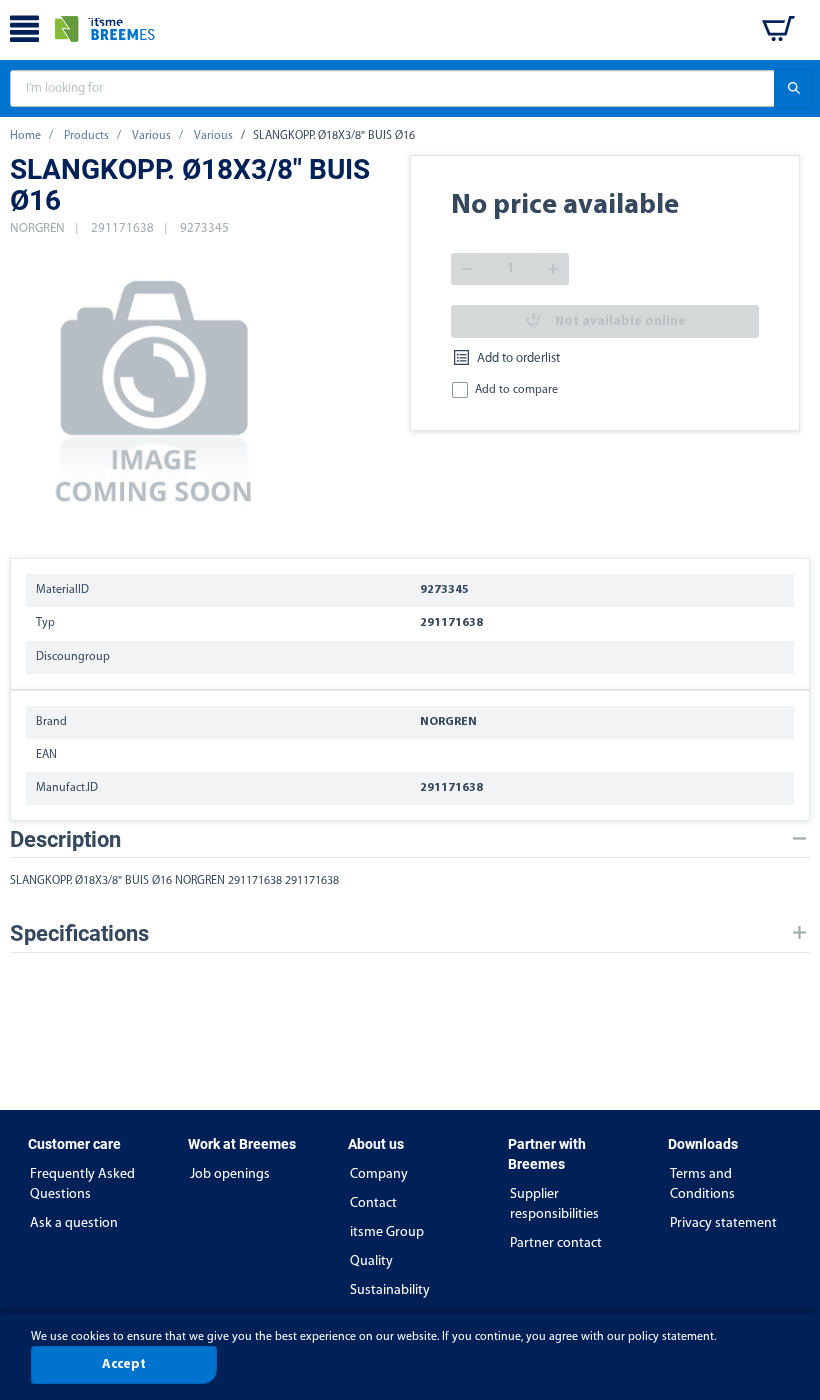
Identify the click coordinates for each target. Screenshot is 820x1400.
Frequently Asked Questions (82, 1184)
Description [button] (65, 839)
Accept (124, 1364)
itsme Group (387, 1232)
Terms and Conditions (702, 1184)
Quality (371, 1261)
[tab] (410, 839)
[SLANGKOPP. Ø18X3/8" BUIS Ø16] (155, 388)
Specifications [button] (79, 933)
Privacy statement (723, 1223)
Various (151, 136)
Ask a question (74, 1223)
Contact (373, 1203)
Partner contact (556, 1243)
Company (379, 1174)
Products (86, 136)
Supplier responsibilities (554, 1204)
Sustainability (390, 1290)
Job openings (230, 1174)
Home (25, 136)
